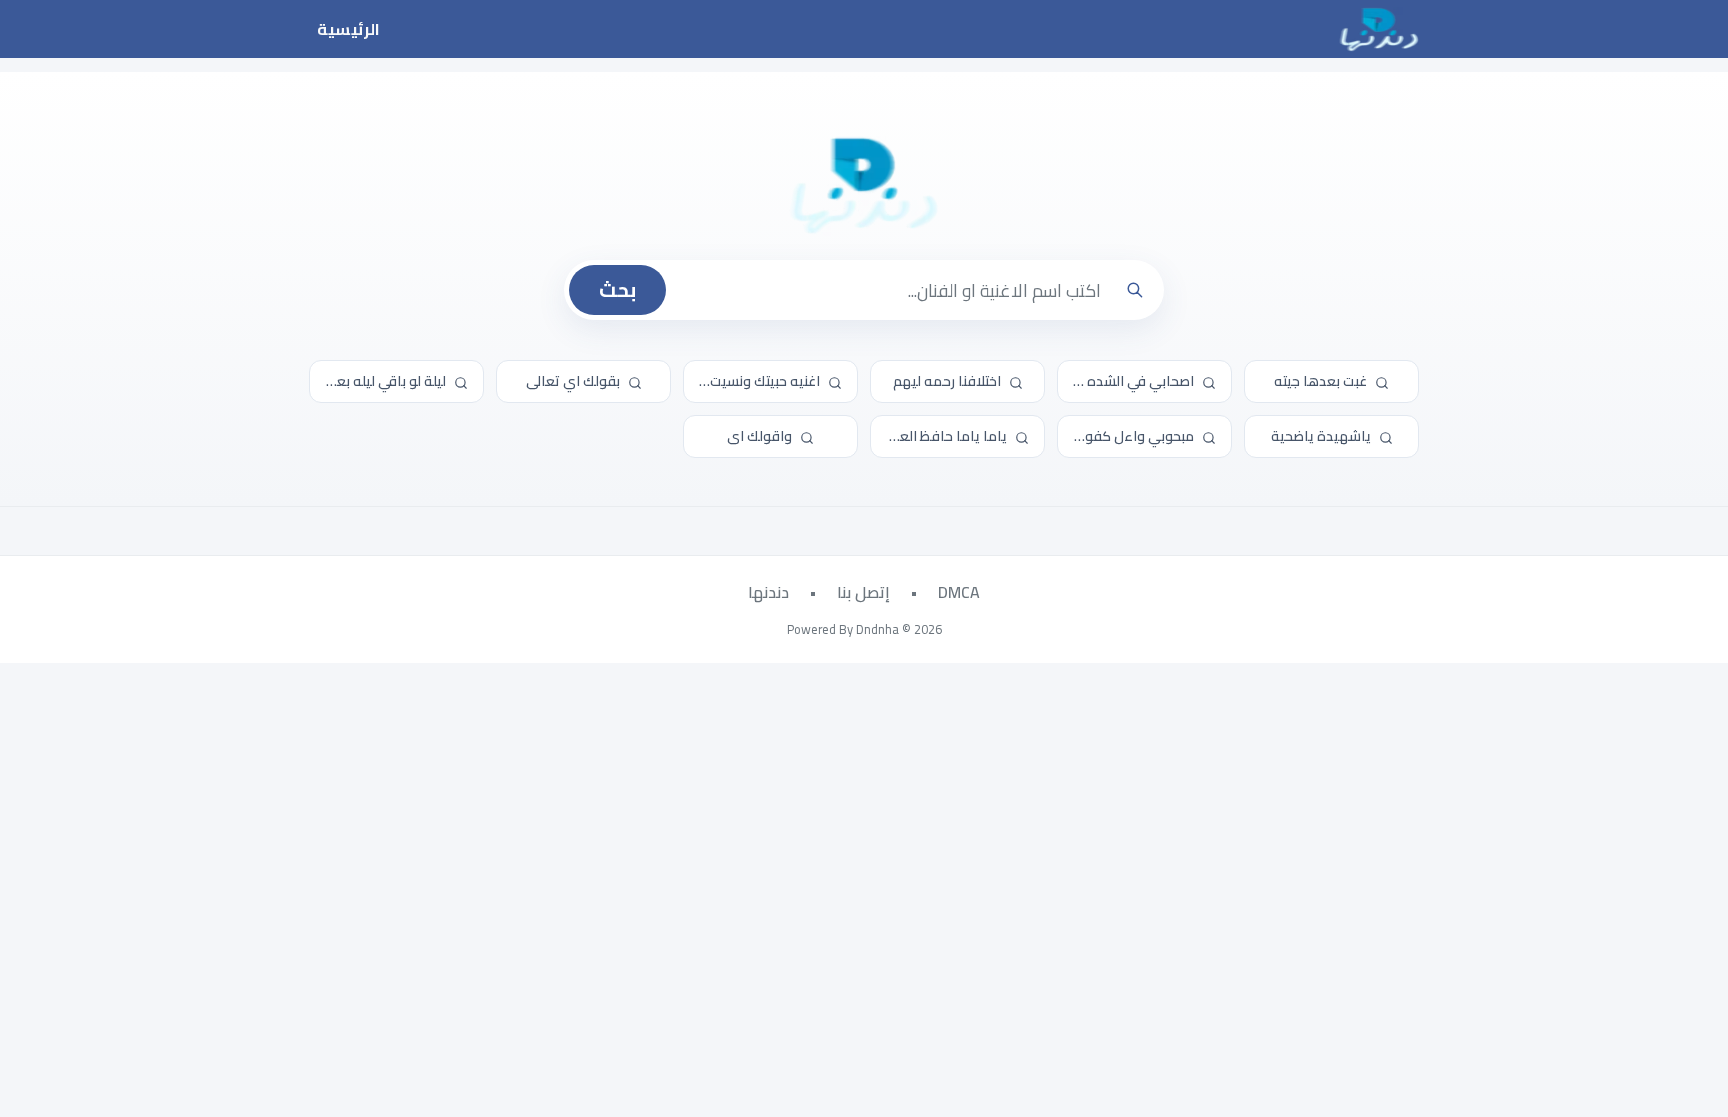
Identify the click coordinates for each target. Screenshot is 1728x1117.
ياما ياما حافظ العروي (942, 436)
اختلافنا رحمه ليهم (948, 381)
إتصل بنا (863, 592)
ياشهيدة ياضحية (1322, 436)
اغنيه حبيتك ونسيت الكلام (753, 381)
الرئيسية (348, 29)
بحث (617, 289)
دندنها (768, 592)
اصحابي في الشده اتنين (1127, 381)
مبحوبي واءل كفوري (1132, 436)
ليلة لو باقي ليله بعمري (379, 381)
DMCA (959, 592)
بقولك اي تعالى (574, 381)
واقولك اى (761, 436)
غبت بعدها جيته (1322, 381)
